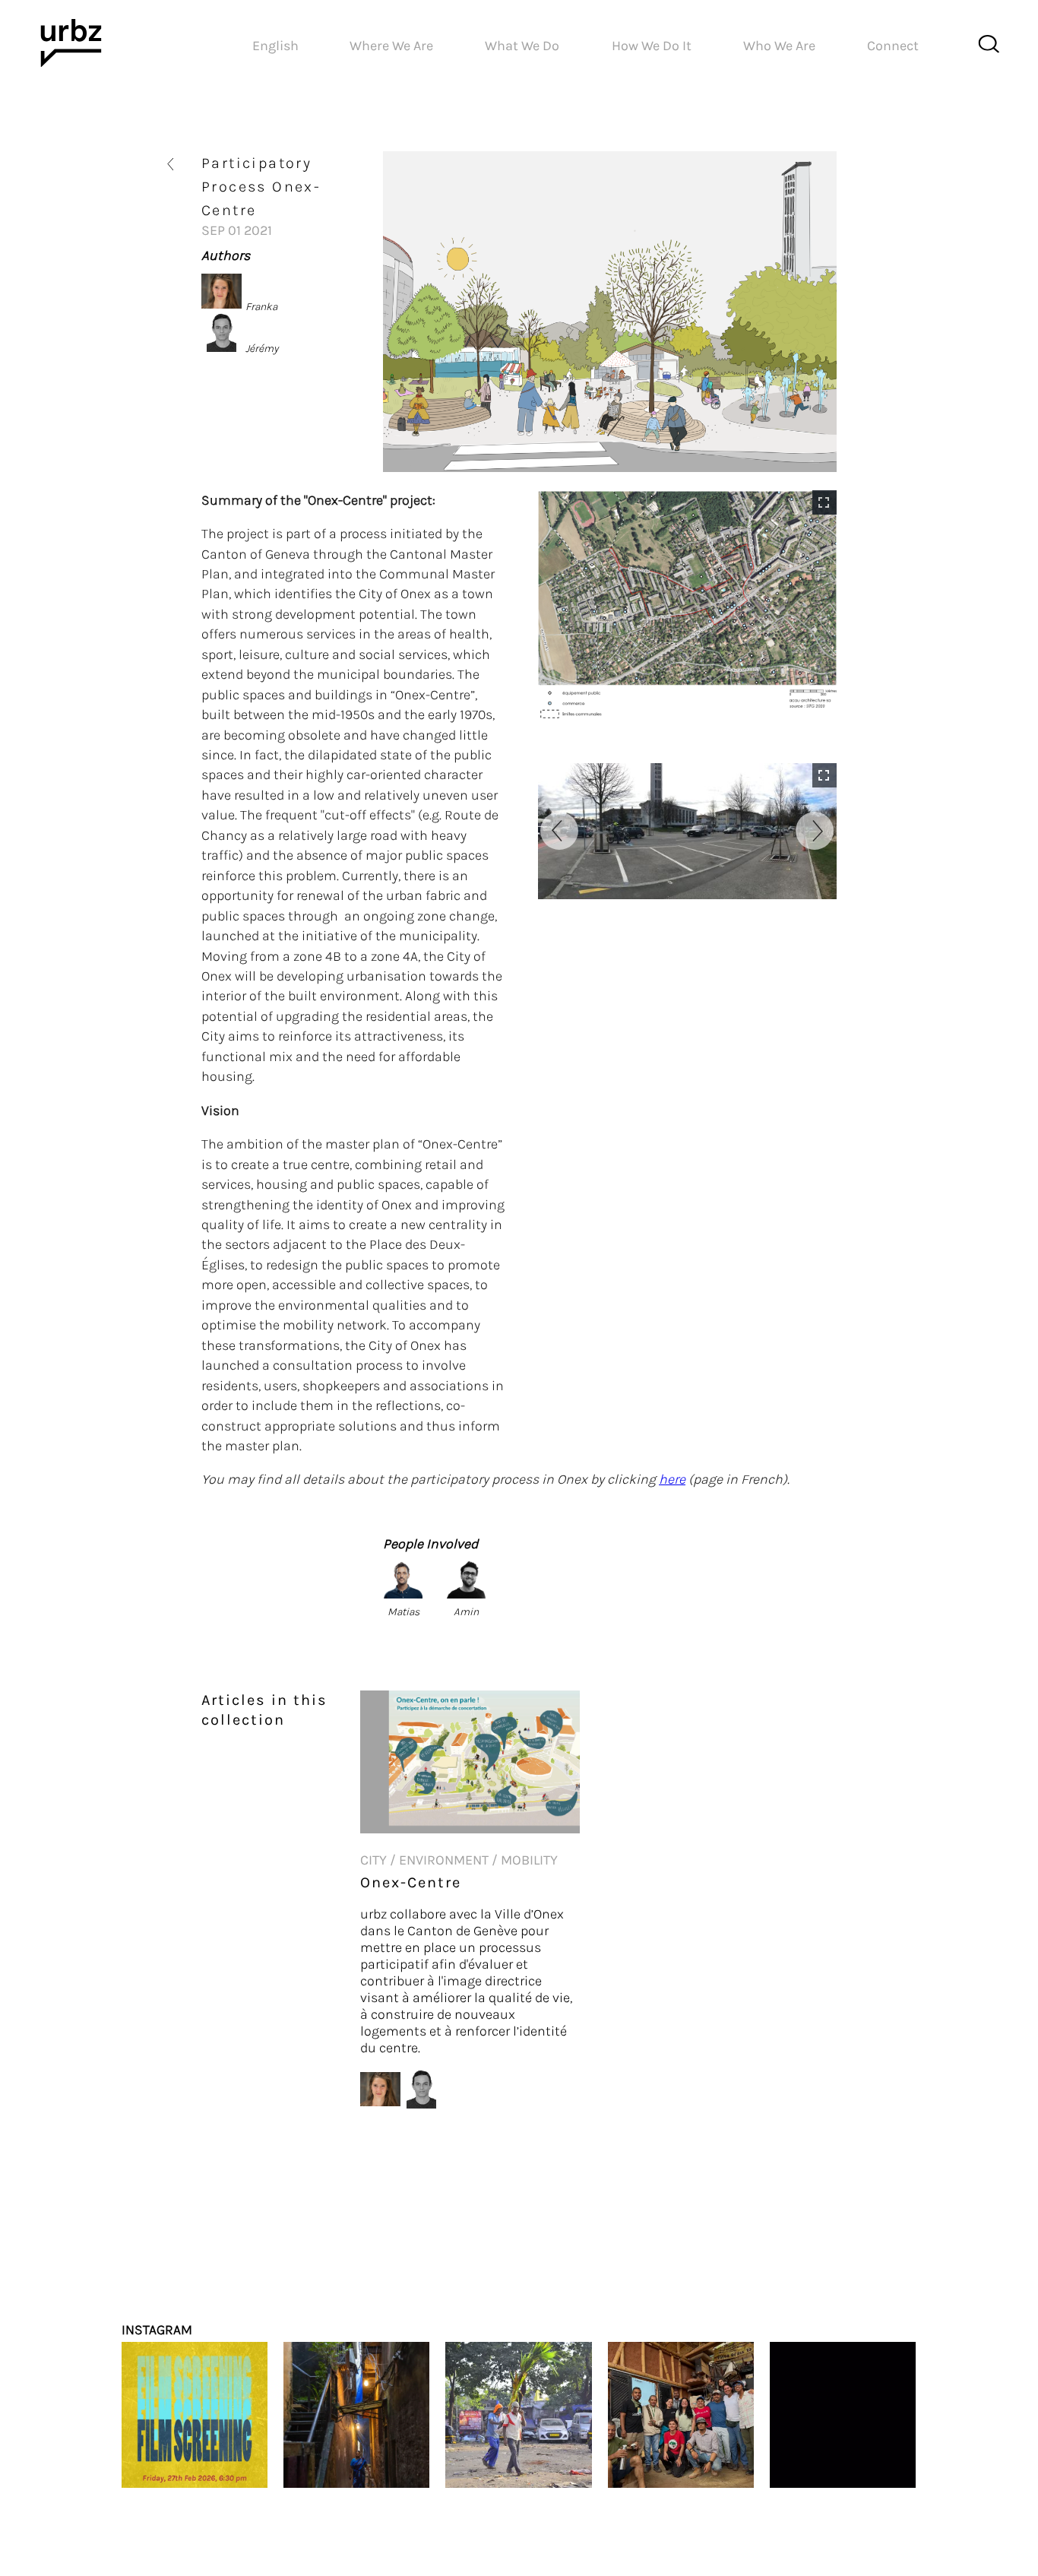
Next (815, 831)
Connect (893, 46)
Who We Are (779, 46)
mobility (529, 1860)
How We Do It (652, 46)
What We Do (522, 46)
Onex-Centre (411, 1882)
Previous (559, 831)
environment (444, 1860)
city (373, 1860)
